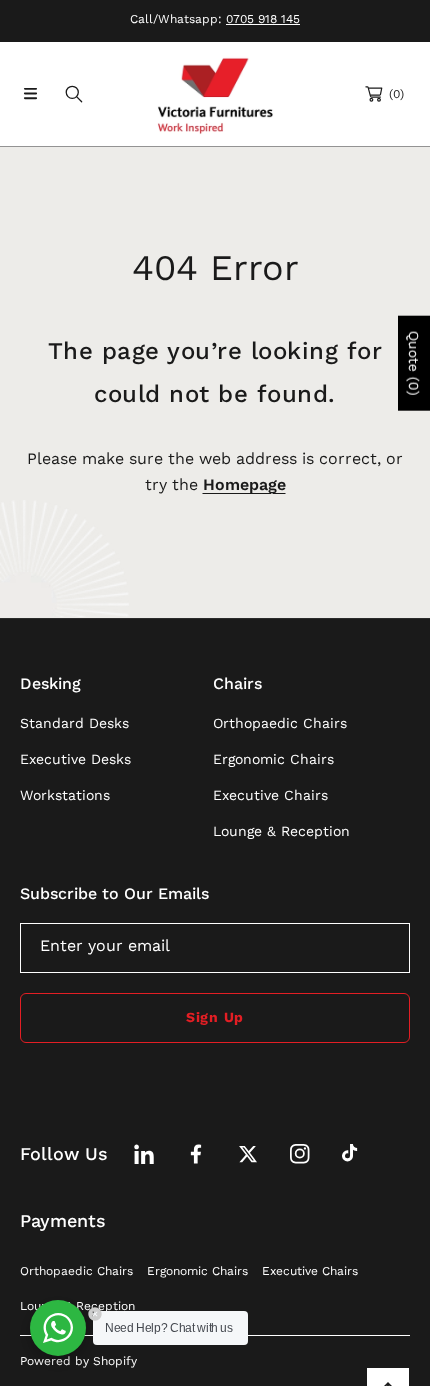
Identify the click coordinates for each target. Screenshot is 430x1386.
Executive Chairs (310, 1271)
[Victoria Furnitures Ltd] (215, 94)
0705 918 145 (263, 19)
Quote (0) (414, 362)
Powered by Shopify (78, 1361)
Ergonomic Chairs (197, 1271)
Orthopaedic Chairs (76, 1271)
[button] (30, 94)
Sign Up (215, 1017)
